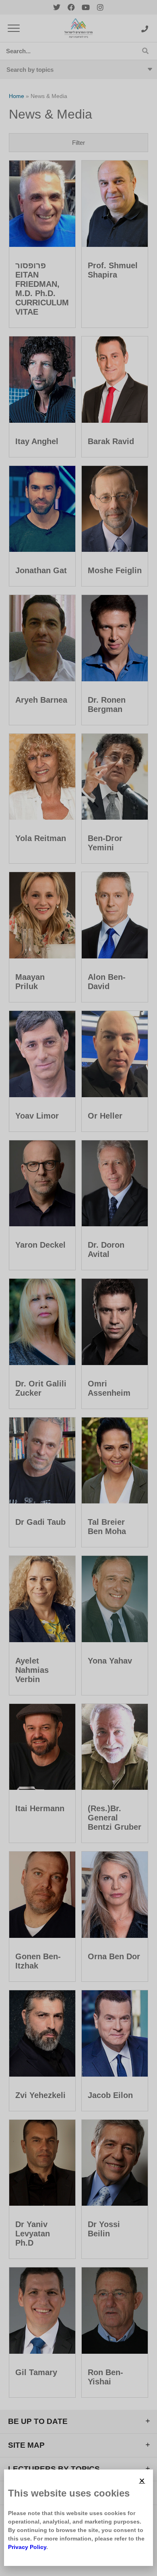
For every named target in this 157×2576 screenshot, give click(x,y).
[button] (142, 2481)
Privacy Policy (27, 2547)
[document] (78, 1288)
